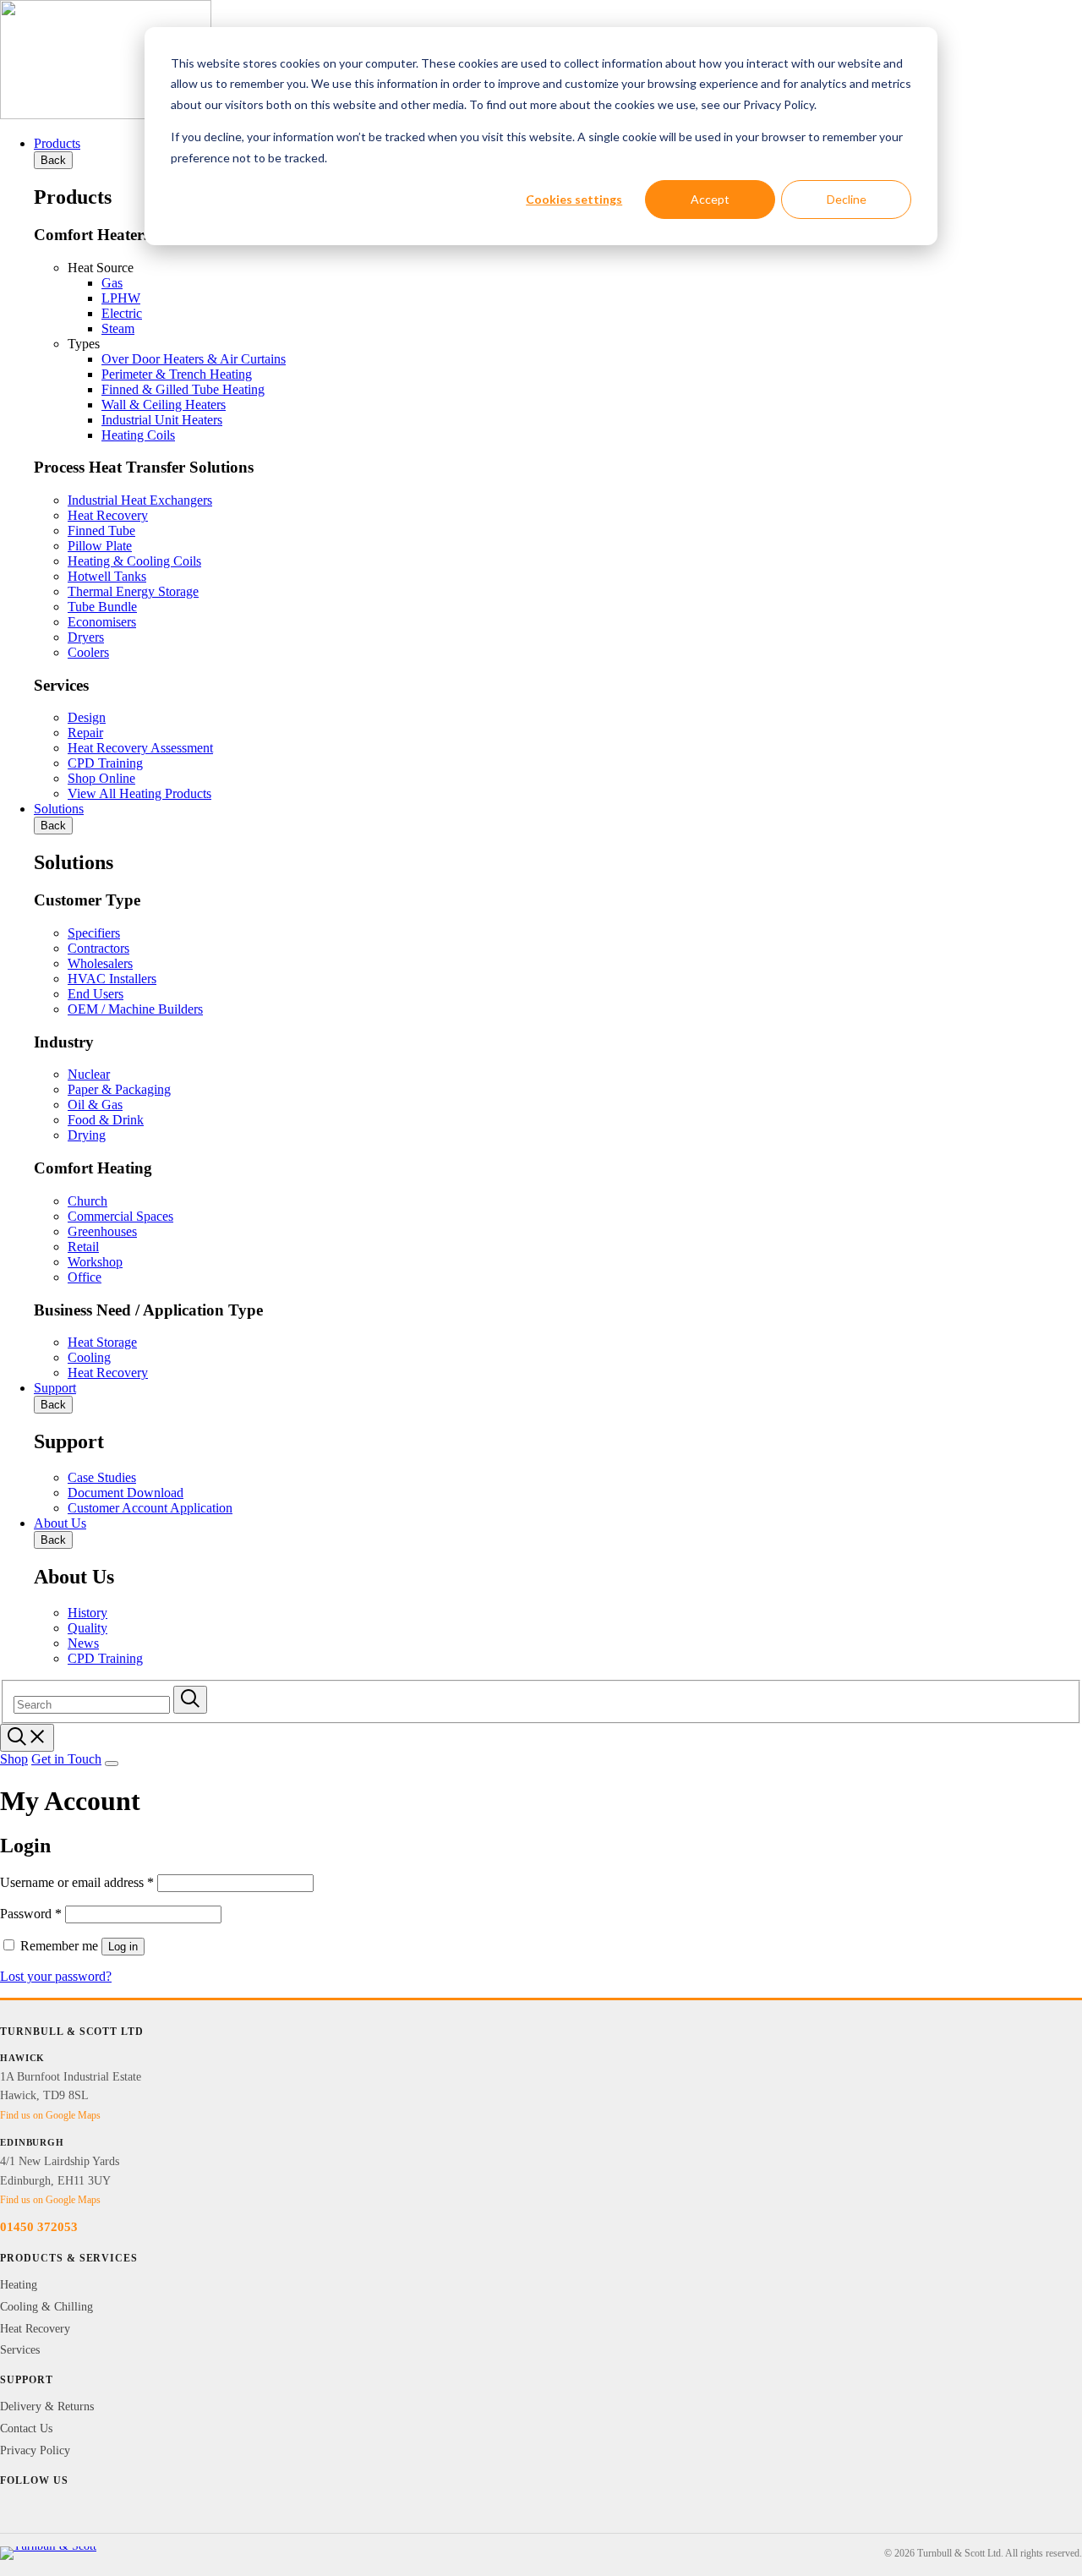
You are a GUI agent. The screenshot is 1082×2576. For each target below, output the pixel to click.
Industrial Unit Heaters (162, 420)
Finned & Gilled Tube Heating (183, 389)
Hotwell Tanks (107, 576)
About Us (60, 1523)
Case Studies (102, 1477)
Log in (123, 1947)
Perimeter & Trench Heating (177, 374)
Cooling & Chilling (46, 2307)
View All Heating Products (139, 793)
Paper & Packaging (119, 1089)
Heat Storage (102, 1342)
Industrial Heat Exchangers (140, 500)
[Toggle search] (27, 1738)
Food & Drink (106, 1120)
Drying (87, 1135)
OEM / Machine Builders (135, 1009)
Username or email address (77, 1882)
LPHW (121, 298)
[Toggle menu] (112, 1764)
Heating (19, 2285)
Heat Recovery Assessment (140, 748)
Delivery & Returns (47, 2406)
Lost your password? (56, 1976)
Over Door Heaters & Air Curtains (194, 359)
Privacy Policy (35, 2450)
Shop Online (101, 778)
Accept (710, 199)
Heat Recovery (108, 515)
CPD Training (105, 763)
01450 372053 (39, 2227)
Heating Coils (138, 435)
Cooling (89, 1357)
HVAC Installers (112, 979)
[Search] (190, 1700)
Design (87, 717)
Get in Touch (66, 1759)
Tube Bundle (102, 607)
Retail (83, 1247)
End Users (96, 994)
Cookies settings (574, 199)
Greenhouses (102, 1231)
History (87, 1613)
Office (85, 1277)
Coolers (88, 652)
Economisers (102, 622)
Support (55, 1388)
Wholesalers (100, 963)
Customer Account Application (150, 1508)
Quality (87, 1628)
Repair (85, 733)
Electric (122, 313)
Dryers (86, 637)
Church (87, 1201)
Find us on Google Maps (50, 2115)
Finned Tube (101, 531)
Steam (118, 328)
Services (20, 2350)
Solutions (59, 809)
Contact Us (26, 2428)
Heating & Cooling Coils (134, 561)
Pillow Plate (100, 546)
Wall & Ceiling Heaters (164, 405)
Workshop (95, 1262)
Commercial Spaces (120, 1216)
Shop (14, 1759)
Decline (847, 199)
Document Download (126, 1493)
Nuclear (89, 1074)
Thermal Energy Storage (133, 591)
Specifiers (94, 933)
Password (31, 1914)
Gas (112, 283)
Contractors (98, 948)
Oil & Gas (95, 1105)
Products (57, 143)
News (83, 1643)
